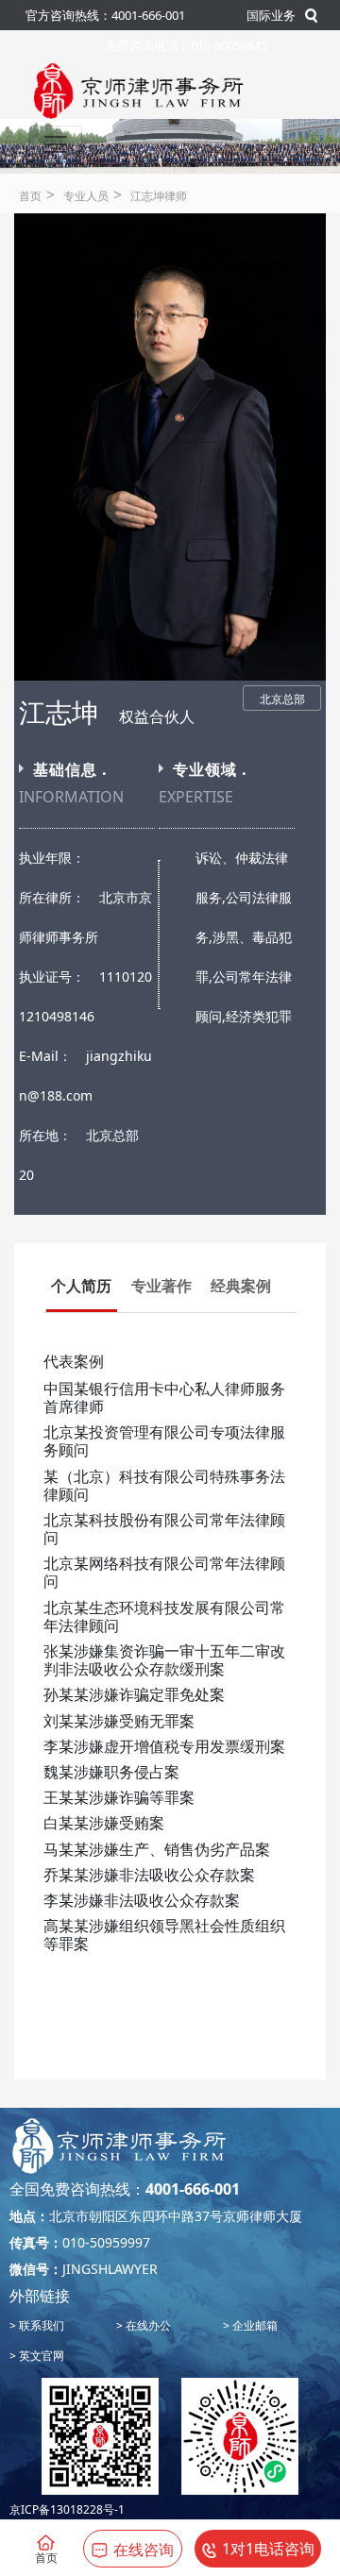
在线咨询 (144, 2550)
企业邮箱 (254, 2325)
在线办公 (147, 2325)
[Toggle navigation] (56, 144)
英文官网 (40, 2356)
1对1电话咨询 (268, 2549)
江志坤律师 (159, 196)
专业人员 (86, 196)
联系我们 (40, 2325)
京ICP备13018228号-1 (67, 2509)
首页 (30, 196)
